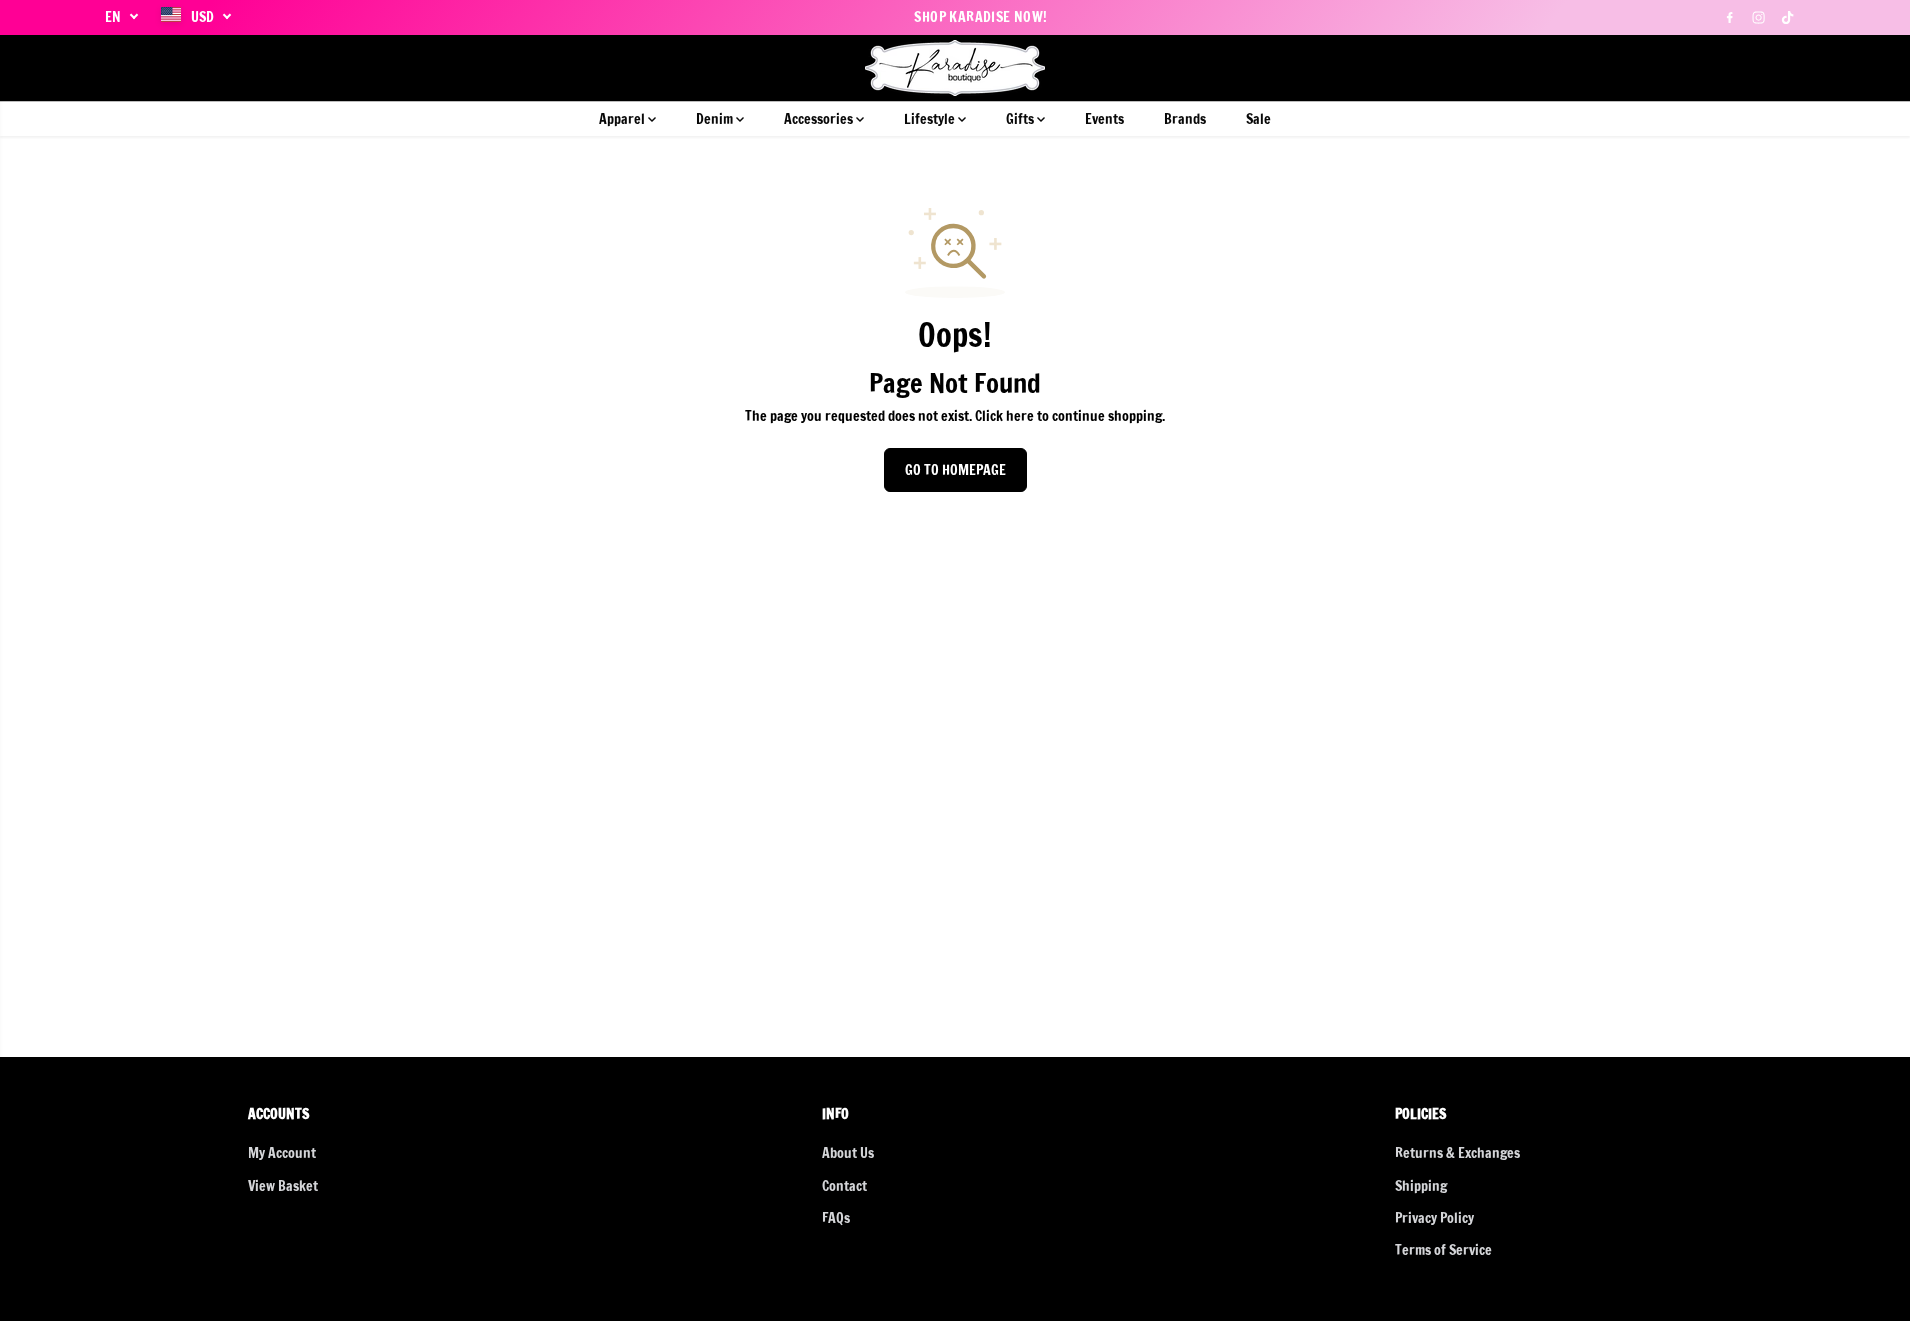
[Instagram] (1759, 17)
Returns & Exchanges (1457, 1153)
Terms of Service (1443, 1250)
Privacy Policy (1434, 1218)
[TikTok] (1788, 17)
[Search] (1722, 68)
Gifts (1021, 119)
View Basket (283, 1186)
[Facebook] (1730, 17)
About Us (848, 1153)
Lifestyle (931, 119)
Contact (844, 1186)
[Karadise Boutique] (955, 68)
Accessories (820, 119)
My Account (282, 1153)
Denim (716, 119)
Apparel (623, 119)
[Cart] (1790, 68)
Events (1104, 119)
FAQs (836, 1218)
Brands (1185, 119)
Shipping (1421, 1186)
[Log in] (1756, 68)
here (1020, 416)
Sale (1258, 119)
